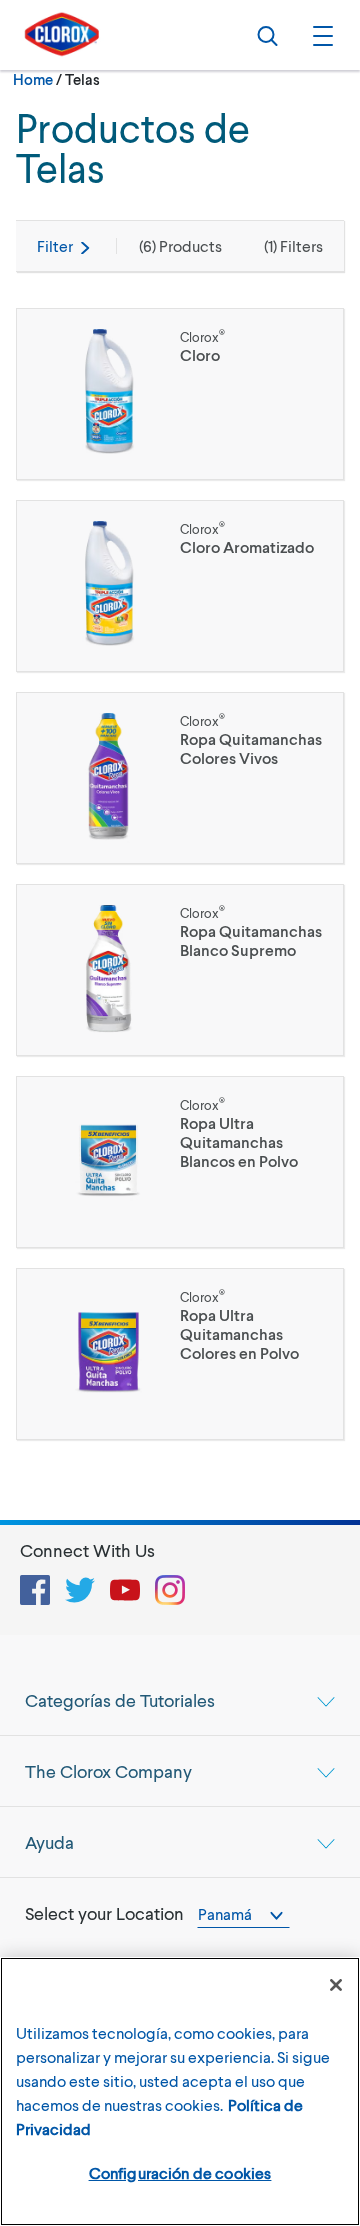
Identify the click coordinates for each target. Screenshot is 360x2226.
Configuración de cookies (180, 2172)
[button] (320, 35)
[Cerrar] (336, 1985)
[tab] (180, 1700)
